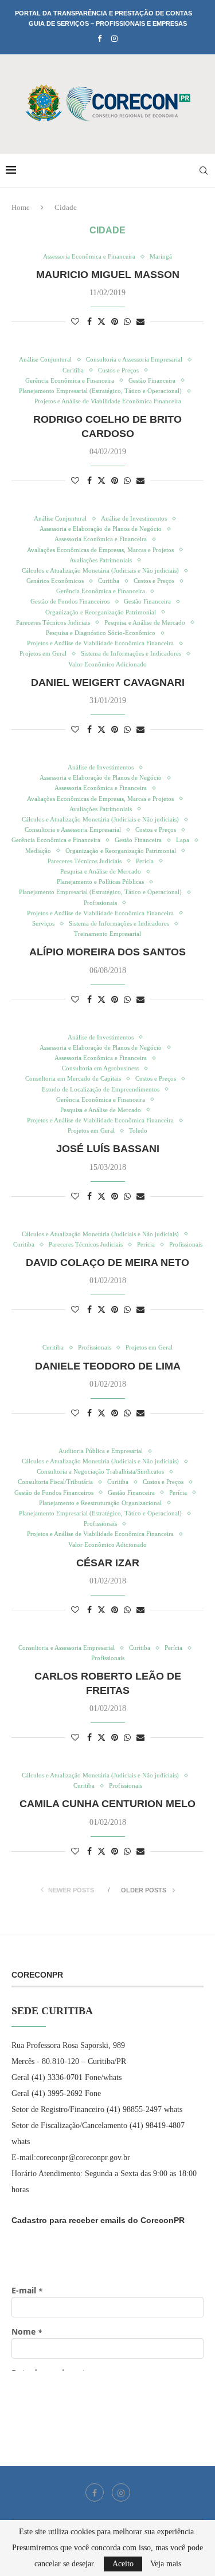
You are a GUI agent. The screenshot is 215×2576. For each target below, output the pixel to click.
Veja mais (166, 2564)
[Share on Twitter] (101, 321)
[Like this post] (75, 322)
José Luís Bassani (108, 1149)
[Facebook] (99, 39)
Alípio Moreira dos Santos (107, 952)
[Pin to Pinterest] (115, 322)
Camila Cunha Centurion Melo (107, 1804)
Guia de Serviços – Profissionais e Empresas (108, 23)
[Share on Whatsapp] (127, 322)
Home (21, 207)
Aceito (123, 2564)
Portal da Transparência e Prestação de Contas (103, 13)
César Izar (108, 1563)
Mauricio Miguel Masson (108, 275)
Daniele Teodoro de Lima (108, 1366)
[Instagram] (114, 39)
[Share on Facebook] (89, 322)
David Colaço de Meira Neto (107, 1263)
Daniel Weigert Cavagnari (108, 682)
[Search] (204, 170)
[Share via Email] (140, 322)
